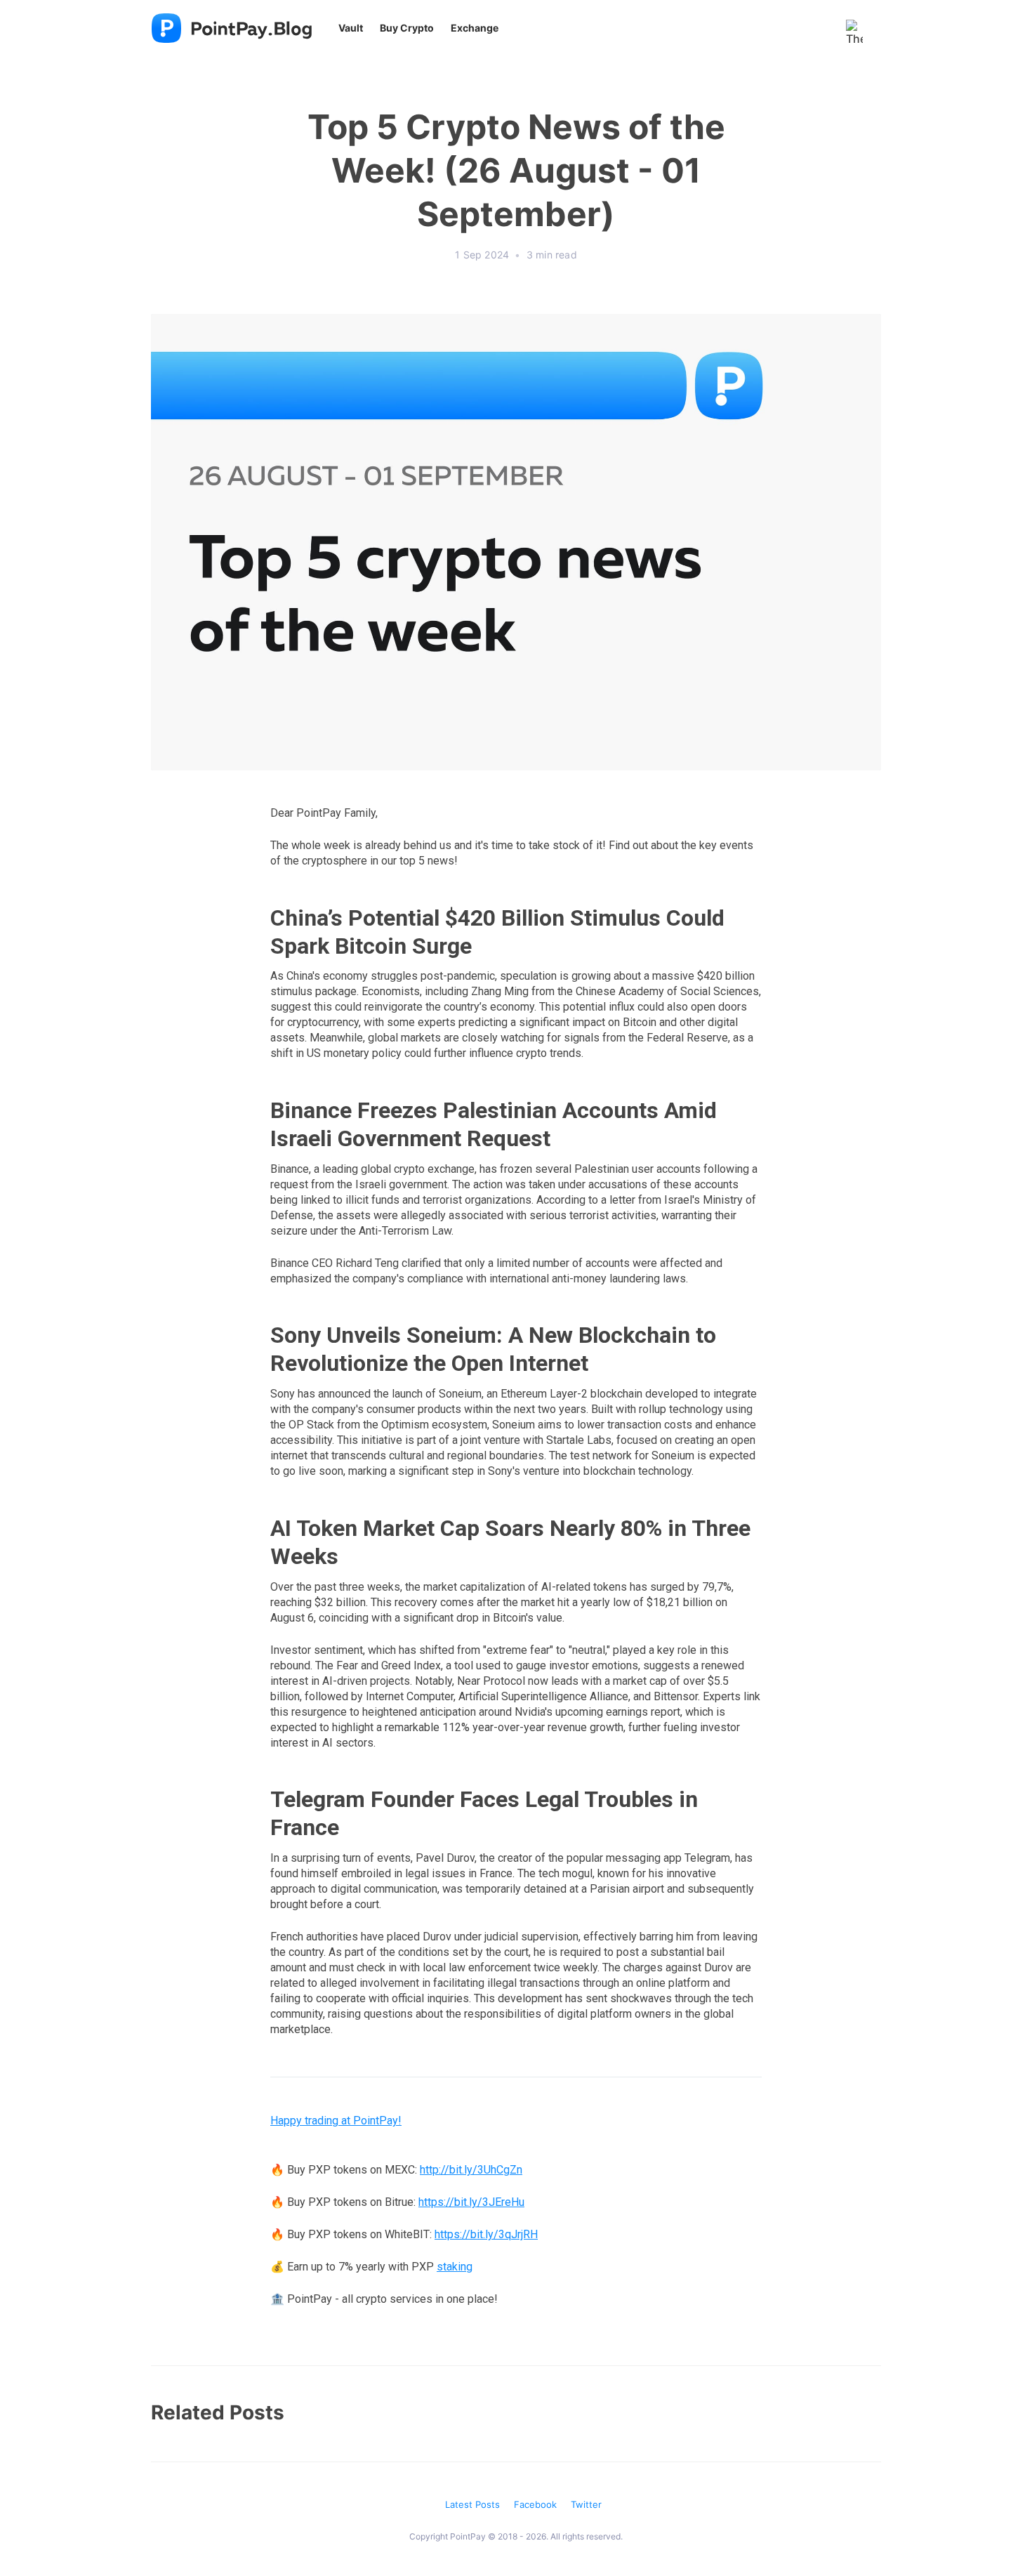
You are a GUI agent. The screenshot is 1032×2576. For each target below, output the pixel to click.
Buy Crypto (407, 28)
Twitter (586, 2504)
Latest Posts (472, 2504)
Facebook (535, 2504)
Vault (351, 28)
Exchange (475, 28)
